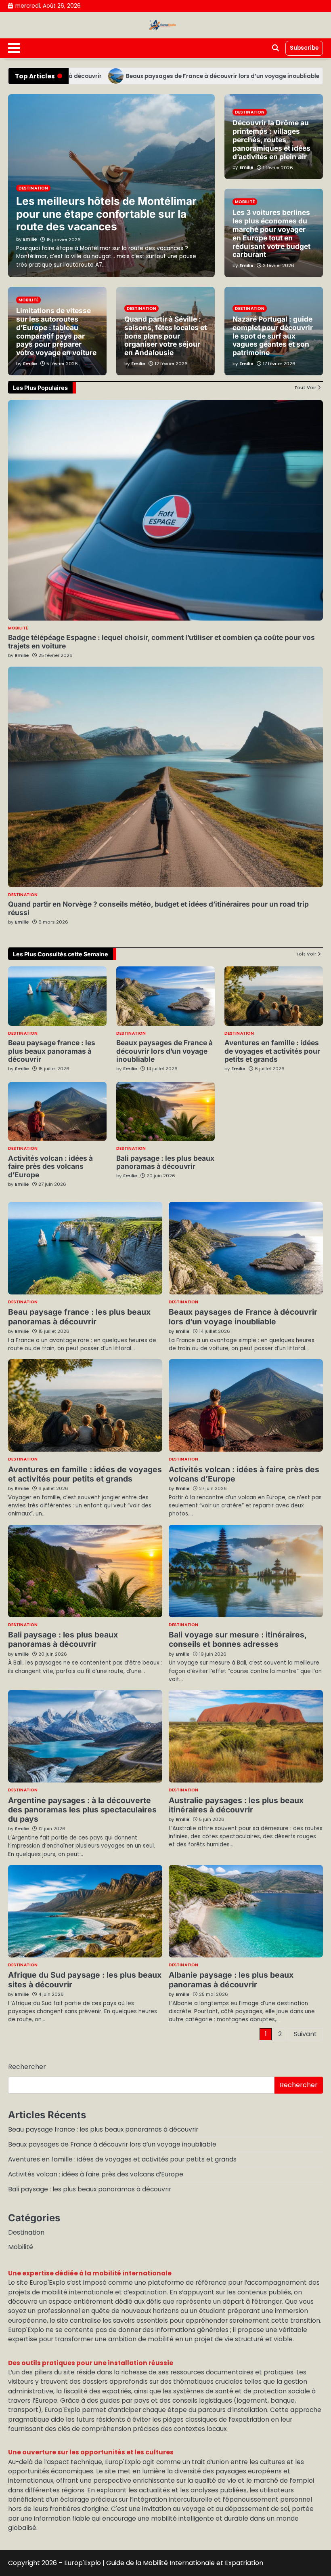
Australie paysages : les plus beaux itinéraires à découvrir (236, 1805)
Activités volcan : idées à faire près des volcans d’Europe (50, 1167)
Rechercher (27, 2067)
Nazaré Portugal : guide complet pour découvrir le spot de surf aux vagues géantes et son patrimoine (273, 336)
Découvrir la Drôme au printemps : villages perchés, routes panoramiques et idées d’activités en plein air (271, 139)
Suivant (305, 2034)
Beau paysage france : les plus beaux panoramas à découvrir (52, 1051)
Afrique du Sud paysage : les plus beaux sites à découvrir (85, 1979)
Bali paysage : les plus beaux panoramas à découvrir (165, 1162)
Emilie (22, 655)
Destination (23, 895)
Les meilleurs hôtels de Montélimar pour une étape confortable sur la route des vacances (106, 214)
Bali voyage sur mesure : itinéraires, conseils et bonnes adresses (238, 1639)
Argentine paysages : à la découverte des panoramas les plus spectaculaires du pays (82, 1810)
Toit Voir (306, 954)
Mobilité (18, 628)
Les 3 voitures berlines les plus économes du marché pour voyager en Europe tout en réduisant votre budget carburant (271, 233)
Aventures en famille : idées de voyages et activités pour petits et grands (272, 1051)
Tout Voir (305, 387)
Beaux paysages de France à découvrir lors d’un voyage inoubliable (178, 76)
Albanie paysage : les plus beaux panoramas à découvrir (231, 1979)
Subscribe (304, 48)
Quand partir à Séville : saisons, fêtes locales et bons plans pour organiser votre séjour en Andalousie (165, 336)
